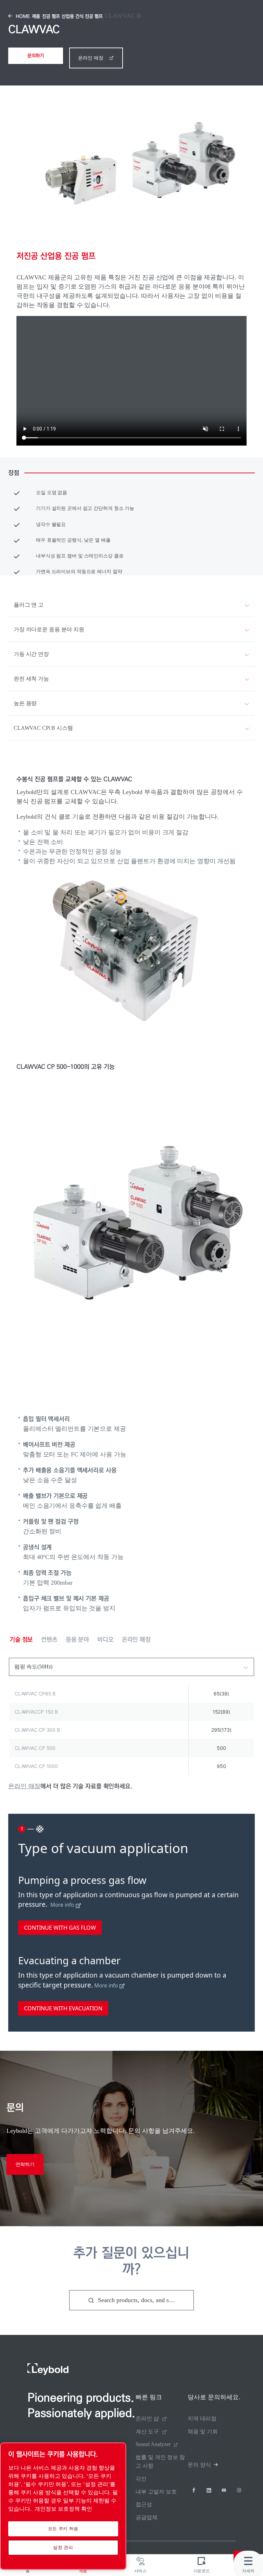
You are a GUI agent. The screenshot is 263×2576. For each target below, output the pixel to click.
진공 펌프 (51, 16)
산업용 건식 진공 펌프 (82, 16)
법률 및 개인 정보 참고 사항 (160, 2461)
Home (23, 16)
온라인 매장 (91, 58)
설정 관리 (63, 2547)
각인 (141, 2479)
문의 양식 (199, 2465)
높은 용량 (25, 703)
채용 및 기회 (203, 2432)
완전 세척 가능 (31, 679)
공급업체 (147, 2517)
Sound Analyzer (153, 2444)
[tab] (21, 1640)
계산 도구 (147, 2432)
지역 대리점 (202, 2419)
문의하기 (36, 56)
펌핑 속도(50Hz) (34, 1667)
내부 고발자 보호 (156, 2492)
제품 (36, 16)
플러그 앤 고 (29, 605)
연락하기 (25, 2164)
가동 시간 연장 (31, 654)
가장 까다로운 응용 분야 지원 (49, 629)
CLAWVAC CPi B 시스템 (43, 728)
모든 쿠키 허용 (63, 2529)
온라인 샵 (147, 2419)
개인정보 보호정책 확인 (63, 2509)
